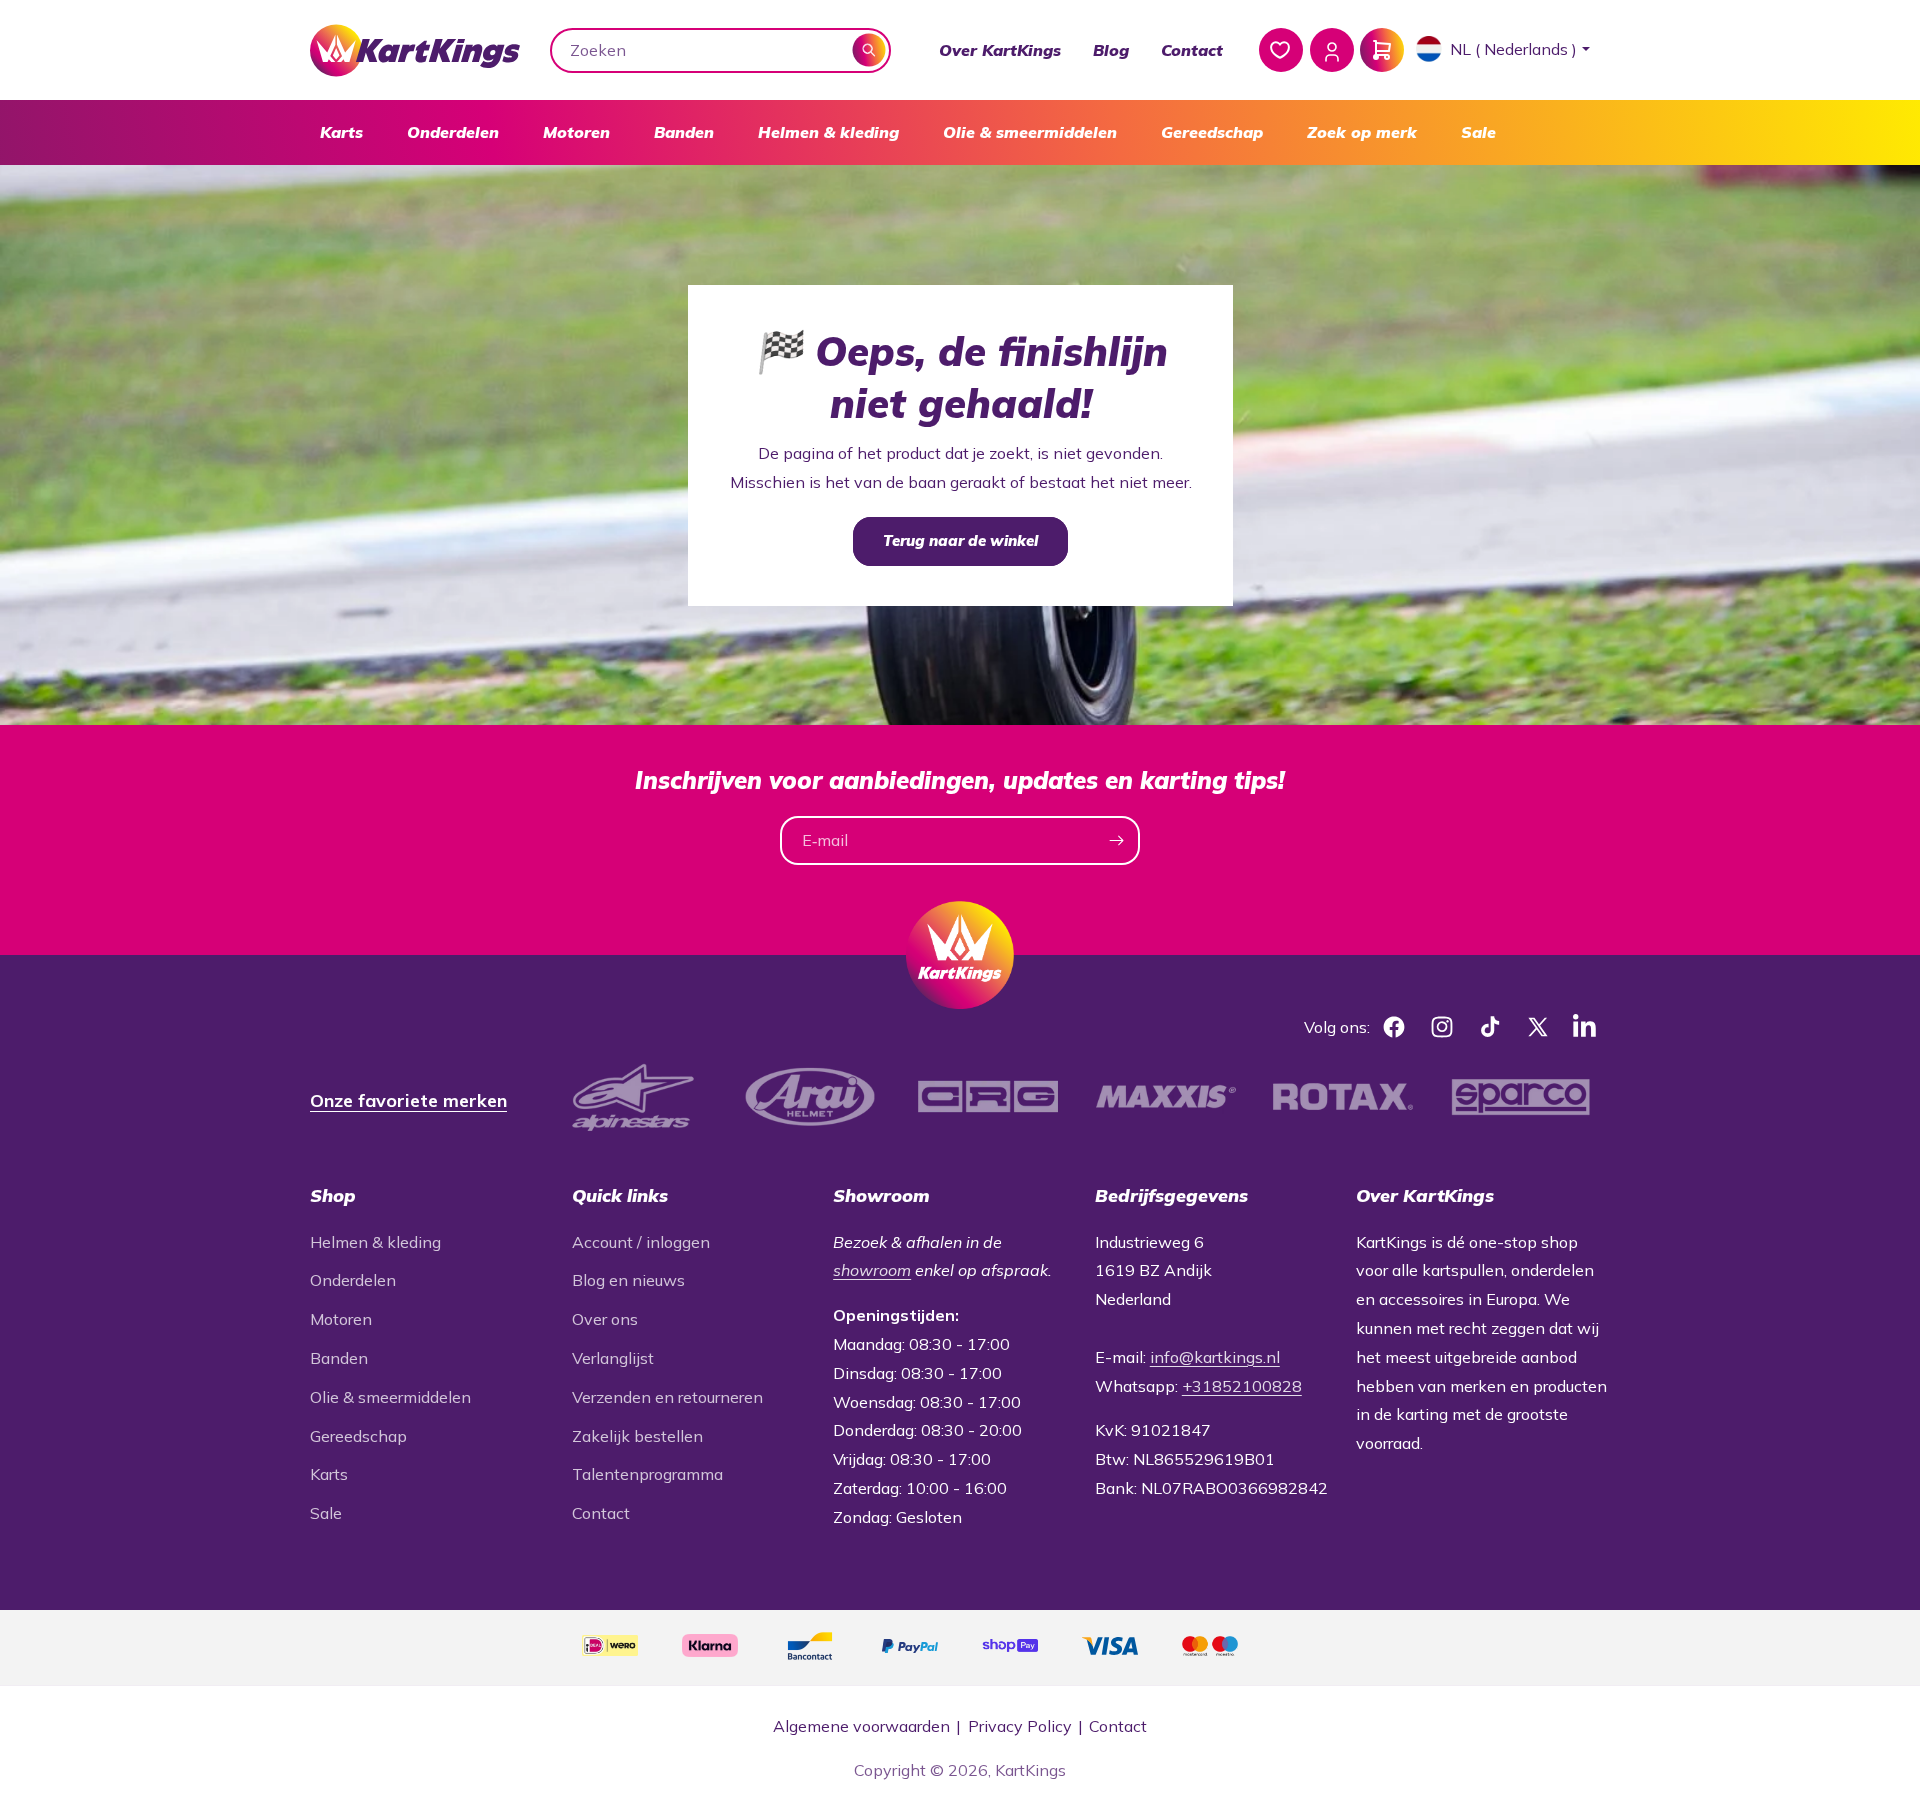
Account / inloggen (641, 1242)
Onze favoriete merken (408, 1100)
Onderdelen (453, 132)
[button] (341, 132)
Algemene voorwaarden (861, 1726)
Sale (1478, 132)
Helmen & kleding (828, 132)
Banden (684, 132)
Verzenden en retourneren (667, 1397)
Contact (1192, 50)
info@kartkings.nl (1215, 1357)
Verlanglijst (613, 1358)
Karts (341, 132)
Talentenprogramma (647, 1474)
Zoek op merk (1362, 132)
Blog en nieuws (628, 1280)
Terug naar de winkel (960, 540)
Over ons (605, 1319)
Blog (1111, 50)
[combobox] (721, 50)
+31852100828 (1242, 1386)
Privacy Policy (1020, 1726)
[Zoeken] (869, 49)
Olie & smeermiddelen (1030, 132)
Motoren (576, 132)
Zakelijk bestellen (637, 1436)
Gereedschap (1212, 132)
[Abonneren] (1116, 840)
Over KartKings (1000, 50)
